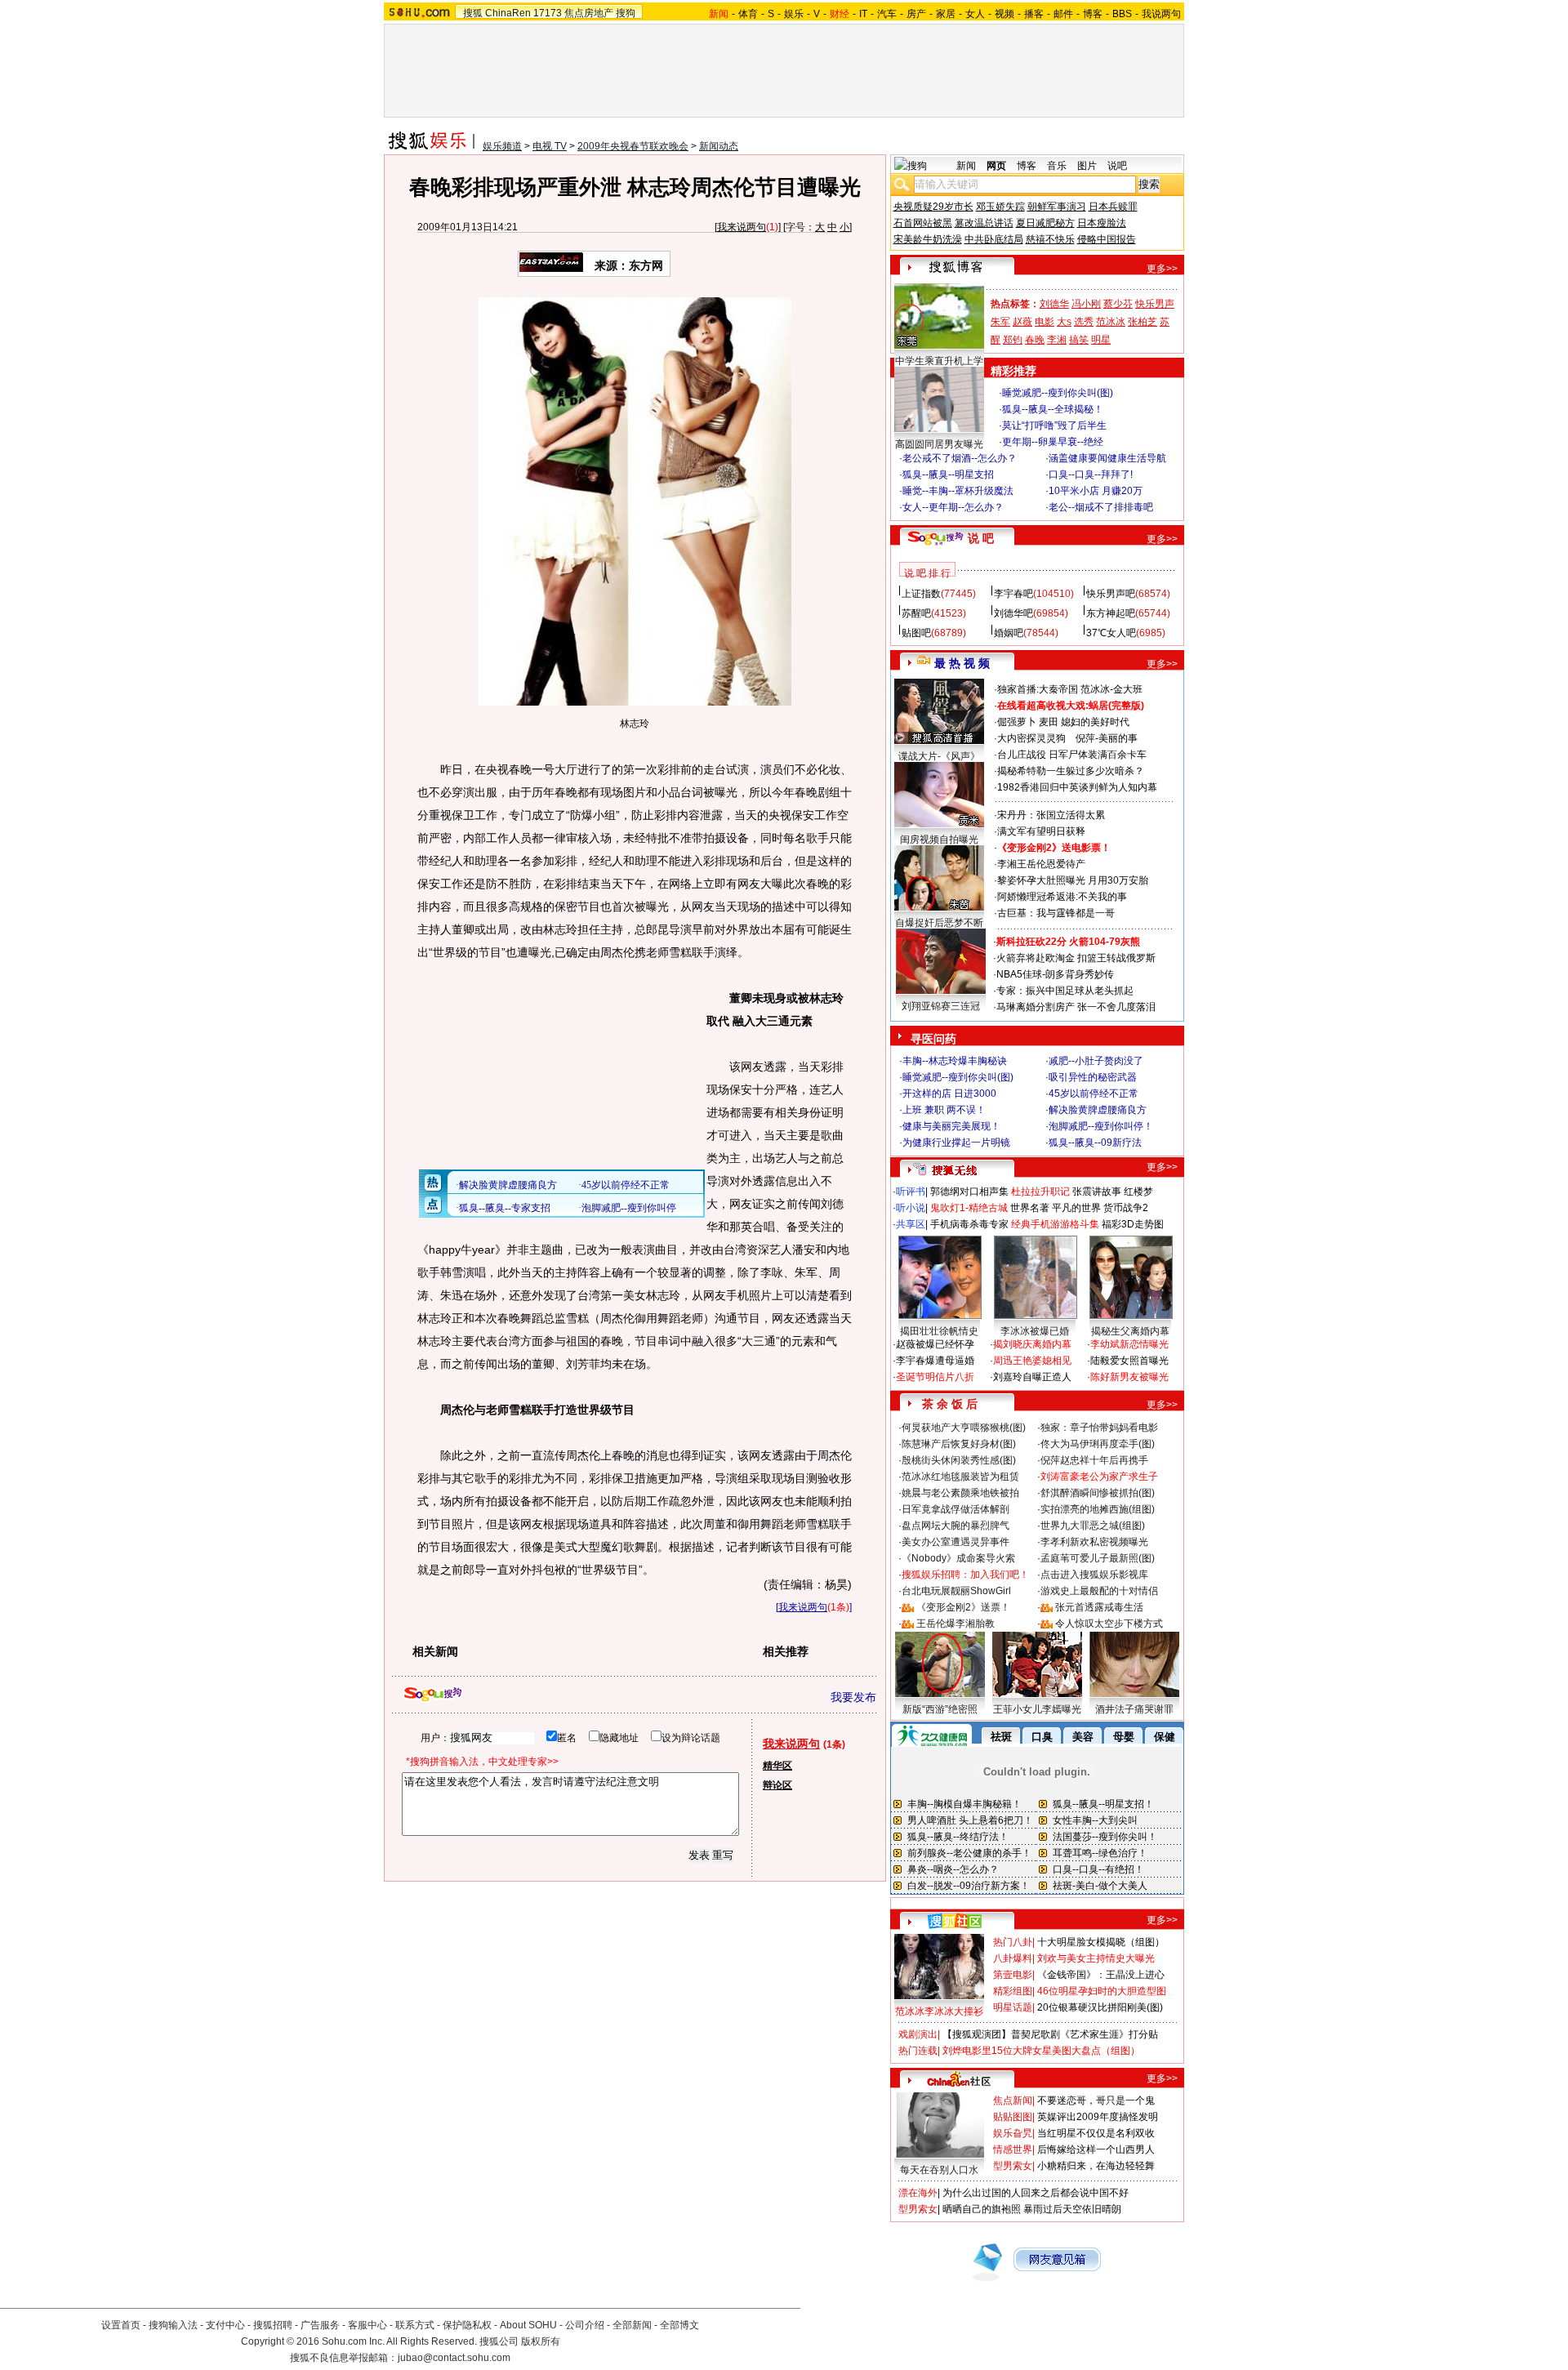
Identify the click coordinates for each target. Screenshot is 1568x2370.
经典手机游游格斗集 (1055, 1224)
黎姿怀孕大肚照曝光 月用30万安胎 (1073, 880)
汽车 (887, 14)
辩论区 (777, 1785)
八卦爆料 (1013, 1958)
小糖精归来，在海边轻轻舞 (1096, 2166)
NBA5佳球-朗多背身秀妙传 (1055, 974)
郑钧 (1013, 340)
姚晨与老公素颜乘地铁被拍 (960, 1493)
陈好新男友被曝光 (1129, 1377)
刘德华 (1054, 304)
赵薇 (1022, 322)
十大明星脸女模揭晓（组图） (1101, 1942)
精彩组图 (1013, 1991)
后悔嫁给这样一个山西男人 (1096, 2149)
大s (1064, 322)
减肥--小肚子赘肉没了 (1096, 1061)
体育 (748, 14)
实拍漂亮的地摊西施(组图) (1098, 1509)
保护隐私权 (467, 2325)
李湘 (1057, 340)
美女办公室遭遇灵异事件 (955, 1542)
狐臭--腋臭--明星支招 (948, 474)
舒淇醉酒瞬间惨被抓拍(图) (1098, 1493)
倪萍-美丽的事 (1107, 738)
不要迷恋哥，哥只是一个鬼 (1096, 2100)
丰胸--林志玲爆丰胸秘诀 (955, 1061)
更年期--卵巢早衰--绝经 (1053, 442)
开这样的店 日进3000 (949, 1094)
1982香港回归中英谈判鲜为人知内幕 (1077, 787)
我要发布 (853, 1697)
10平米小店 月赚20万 (1096, 491)
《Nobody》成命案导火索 (958, 1558)
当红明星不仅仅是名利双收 (1096, 2133)
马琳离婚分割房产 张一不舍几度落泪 (1076, 1007)
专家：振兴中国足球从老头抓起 (1065, 991)
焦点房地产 (589, 13)
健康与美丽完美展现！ (951, 1126)
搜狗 (626, 13)
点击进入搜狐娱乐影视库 (1094, 1575)
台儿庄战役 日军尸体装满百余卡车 (1072, 755)
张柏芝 (1143, 322)
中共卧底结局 (994, 239)
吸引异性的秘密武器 (1093, 1077)
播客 (1034, 14)
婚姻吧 (1009, 633)
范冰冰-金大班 (1111, 689)
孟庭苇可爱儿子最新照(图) (1098, 1558)
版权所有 (541, 2341)
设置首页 (121, 2325)
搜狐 (473, 13)
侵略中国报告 (1107, 239)
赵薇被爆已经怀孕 (935, 1344)
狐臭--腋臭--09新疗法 (1095, 1143)
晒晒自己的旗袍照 (982, 2209)
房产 (916, 14)
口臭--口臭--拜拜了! (1091, 474)
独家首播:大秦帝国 (1038, 689)
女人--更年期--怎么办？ (953, 507)
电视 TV (550, 146)
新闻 (966, 166)
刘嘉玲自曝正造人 (1032, 1377)
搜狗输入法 (173, 2325)
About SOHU (528, 2325)
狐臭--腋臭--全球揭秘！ (1053, 409)
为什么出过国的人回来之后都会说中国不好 (1036, 2193)
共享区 (911, 1224)
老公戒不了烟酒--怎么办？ (960, 458)
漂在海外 (918, 2193)
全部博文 (679, 2325)
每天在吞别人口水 (939, 2170)
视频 (1004, 14)
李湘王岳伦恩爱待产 (1041, 864)
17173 (548, 13)
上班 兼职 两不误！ (944, 1110)
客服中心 (367, 2325)
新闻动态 (719, 146)
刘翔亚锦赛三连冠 (941, 1006)
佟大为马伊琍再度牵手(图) (1098, 1444)
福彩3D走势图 (1133, 1224)
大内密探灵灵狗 (1031, 738)
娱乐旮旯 (1013, 2133)
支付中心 (225, 2325)
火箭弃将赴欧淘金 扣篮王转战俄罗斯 (1076, 958)
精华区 (777, 1766)
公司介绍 (585, 2325)
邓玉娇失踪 (1000, 207)
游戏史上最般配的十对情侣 (1099, 1591)
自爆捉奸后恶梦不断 (939, 923)
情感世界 (1013, 2149)
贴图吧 (916, 633)
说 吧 (981, 538)
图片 (1087, 166)
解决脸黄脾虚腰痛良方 (1098, 1110)
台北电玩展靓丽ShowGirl (956, 1591)
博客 (1093, 14)
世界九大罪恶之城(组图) (1093, 1526)
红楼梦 (1138, 1192)
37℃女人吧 (1111, 633)
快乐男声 (1155, 304)
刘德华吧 (1013, 613)
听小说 (911, 1208)
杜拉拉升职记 (1040, 1192)
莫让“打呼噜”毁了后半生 (1054, 425)
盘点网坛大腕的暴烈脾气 (955, 1526)
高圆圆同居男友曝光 (939, 444)
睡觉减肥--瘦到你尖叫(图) (1058, 393)
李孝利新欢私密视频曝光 (1094, 1542)
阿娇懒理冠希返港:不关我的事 (1062, 897)
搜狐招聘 (273, 2325)
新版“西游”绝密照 (940, 1709)
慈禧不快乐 (1050, 239)
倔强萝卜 (1017, 722)
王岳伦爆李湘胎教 (955, 1624)
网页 (996, 166)
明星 (1101, 340)
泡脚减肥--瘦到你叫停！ (1101, 1126)
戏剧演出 (918, 2034)
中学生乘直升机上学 (939, 361)
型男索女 (1013, 2166)
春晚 (1035, 340)
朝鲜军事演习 (1057, 207)
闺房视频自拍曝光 (939, 840)
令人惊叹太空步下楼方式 (1109, 1624)
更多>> (1162, 269)
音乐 (1057, 166)
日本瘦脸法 (1102, 223)
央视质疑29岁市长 (933, 207)
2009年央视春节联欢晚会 (633, 146)
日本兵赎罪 (1113, 207)
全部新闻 (632, 2325)
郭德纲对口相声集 (969, 1192)
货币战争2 (1126, 1208)
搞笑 (1079, 340)
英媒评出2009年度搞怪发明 (1098, 2117)
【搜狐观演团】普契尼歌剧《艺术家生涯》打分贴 (1050, 2034)
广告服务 (320, 2325)
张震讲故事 (1097, 1192)
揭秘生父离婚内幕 (1130, 1331)
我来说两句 (742, 227)
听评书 (911, 1192)
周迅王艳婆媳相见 (1032, 1361)
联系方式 (415, 2325)
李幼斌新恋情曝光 (1129, 1344)
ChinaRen (508, 13)
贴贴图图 (1013, 2117)
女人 (975, 14)
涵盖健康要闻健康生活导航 (1107, 458)
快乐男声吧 (1111, 594)
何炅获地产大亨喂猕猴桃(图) (964, 1428)
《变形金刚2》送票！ (963, 1607)
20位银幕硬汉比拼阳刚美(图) (1100, 2007)
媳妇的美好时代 (1095, 722)
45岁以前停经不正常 (1094, 1094)
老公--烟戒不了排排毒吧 (1101, 507)
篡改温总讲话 (984, 223)
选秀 (1084, 322)
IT (863, 14)
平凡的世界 (1076, 1208)
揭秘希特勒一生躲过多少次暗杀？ (1071, 771)
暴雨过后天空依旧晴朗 (1072, 2209)
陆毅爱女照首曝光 (1129, 1361)
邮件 (1063, 14)
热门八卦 (1013, 1942)
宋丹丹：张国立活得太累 (1051, 815)
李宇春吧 (1013, 594)
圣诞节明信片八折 (935, 1377)
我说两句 (1161, 14)
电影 (1045, 322)
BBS (1122, 14)
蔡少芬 (1118, 304)
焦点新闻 (1013, 2100)
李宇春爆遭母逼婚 (935, 1361)
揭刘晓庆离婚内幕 (1032, 1344)
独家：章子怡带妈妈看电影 (1099, 1428)
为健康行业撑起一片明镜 (956, 1143)
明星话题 (1013, 2007)
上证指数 (921, 594)
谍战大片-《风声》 (939, 756)
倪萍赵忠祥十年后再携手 (1094, 1460)
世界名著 (1030, 1208)
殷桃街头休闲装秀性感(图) (959, 1460)
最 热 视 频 (962, 663)
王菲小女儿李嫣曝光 (1037, 1709)
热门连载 (918, 2051)
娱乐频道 (502, 146)
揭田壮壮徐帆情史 (939, 1331)
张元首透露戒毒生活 (1099, 1607)
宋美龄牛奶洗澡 (928, 239)
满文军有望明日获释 (1041, 831)
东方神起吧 (1111, 613)
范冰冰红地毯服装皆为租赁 (960, 1477)
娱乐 (794, 14)
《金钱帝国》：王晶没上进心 (1101, 1975)
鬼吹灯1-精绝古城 (969, 1208)
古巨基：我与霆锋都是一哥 (1056, 913)
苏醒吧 (916, 613)
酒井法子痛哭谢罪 (1134, 1709)
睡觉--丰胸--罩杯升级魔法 (958, 491)
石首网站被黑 (923, 223)
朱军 (1000, 322)
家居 (946, 14)
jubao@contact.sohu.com (454, 2358)
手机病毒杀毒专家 (969, 1224)
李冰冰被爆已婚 (1035, 1331)
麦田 (1049, 722)
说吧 (1117, 166)
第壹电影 (1013, 1975)
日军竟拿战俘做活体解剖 (955, 1509)
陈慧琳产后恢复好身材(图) (959, 1444)
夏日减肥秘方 (1045, 223)
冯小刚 (1086, 304)
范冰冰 (1111, 322)
